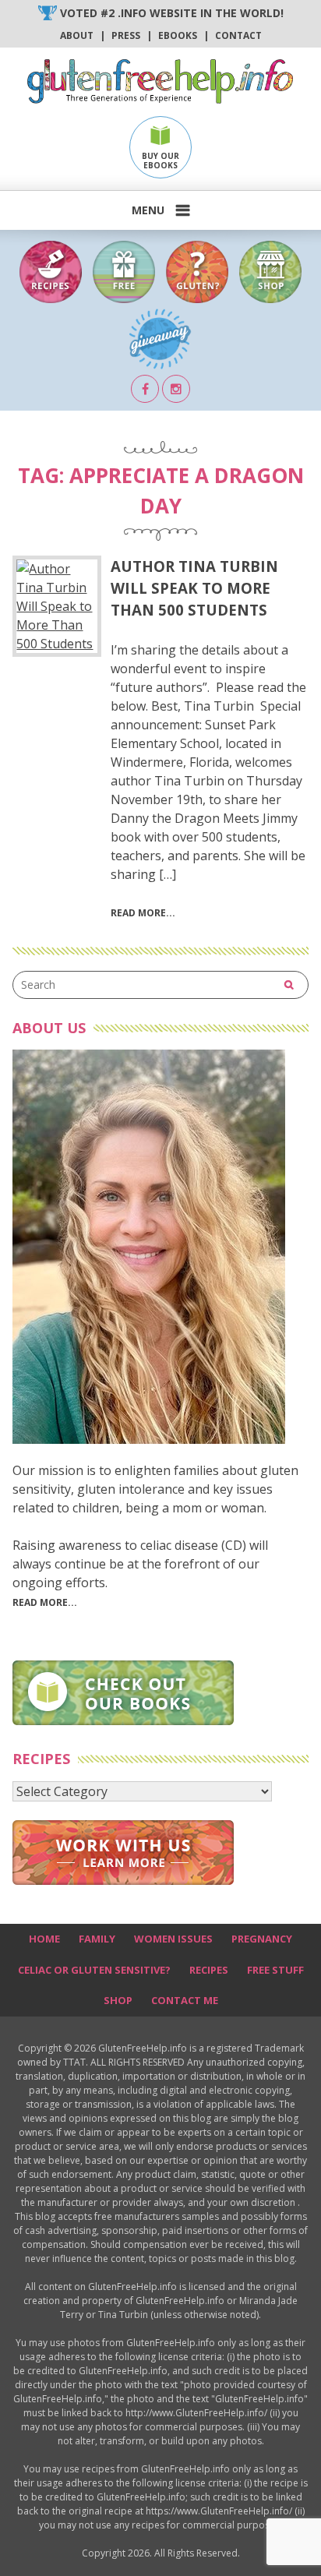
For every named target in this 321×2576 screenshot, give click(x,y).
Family (97, 1939)
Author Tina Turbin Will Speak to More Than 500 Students (194, 588)
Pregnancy (262, 1939)
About (77, 35)
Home (44, 1939)
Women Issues (173, 1939)
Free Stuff (275, 1970)
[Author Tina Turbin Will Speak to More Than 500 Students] (57, 606)
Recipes (209, 1970)
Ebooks (178, 35)
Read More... (45, 1602)
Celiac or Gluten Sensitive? (94, 1970)
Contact (238, 35)
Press (126, 35)
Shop (118, 2000)
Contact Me (185, 2000)
